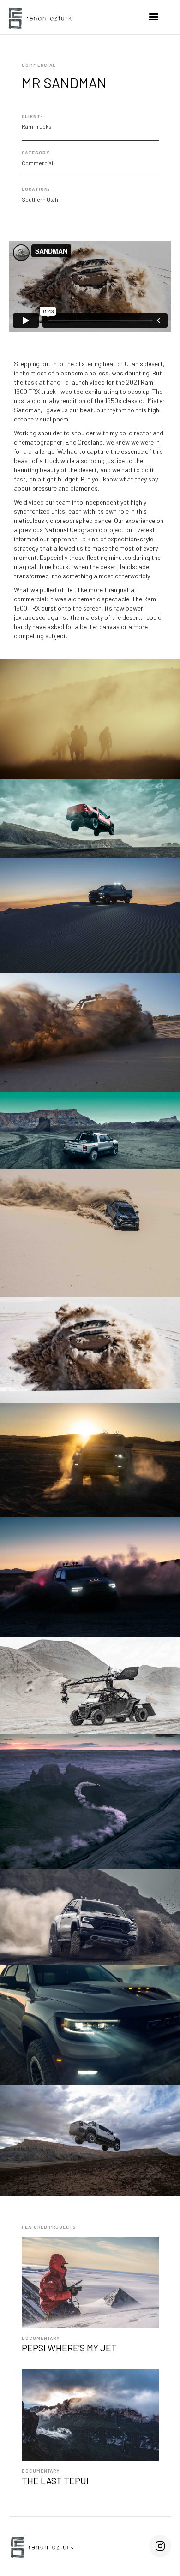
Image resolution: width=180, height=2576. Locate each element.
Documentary (41, 2338)
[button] (154, 17)
